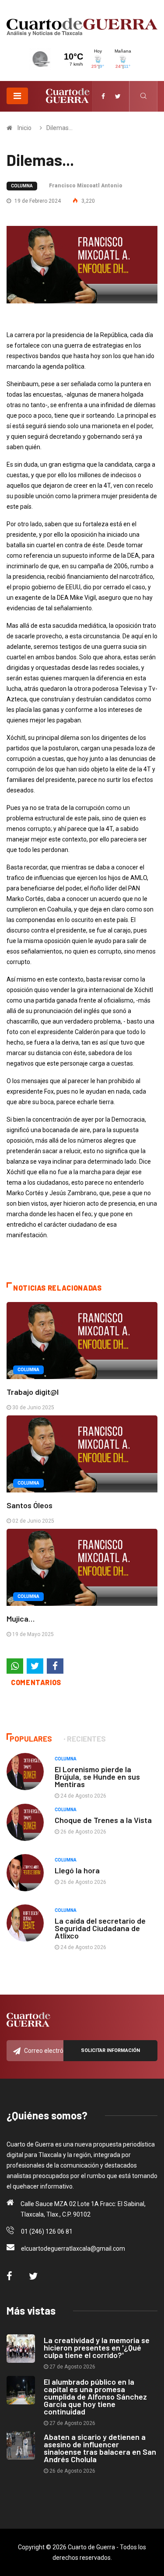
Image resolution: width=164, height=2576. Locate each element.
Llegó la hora (77, 1870)
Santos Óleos (30, 1505)
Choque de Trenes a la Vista (103, 1820)
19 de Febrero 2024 (37, 201)
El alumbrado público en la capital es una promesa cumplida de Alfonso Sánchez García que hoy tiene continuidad (95, 2397)
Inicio (24, 128)
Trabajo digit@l (33, 1392)
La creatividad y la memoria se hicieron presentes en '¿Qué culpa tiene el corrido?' (97, 2347)
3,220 (87, 201)
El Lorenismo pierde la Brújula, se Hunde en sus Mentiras (97, 1777)
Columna (22, 186)
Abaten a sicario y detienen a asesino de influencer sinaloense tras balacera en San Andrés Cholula (100, 2448)
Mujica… (21, 1619)
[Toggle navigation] (17, 96)
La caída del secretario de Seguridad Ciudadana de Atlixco (100, 1928)
